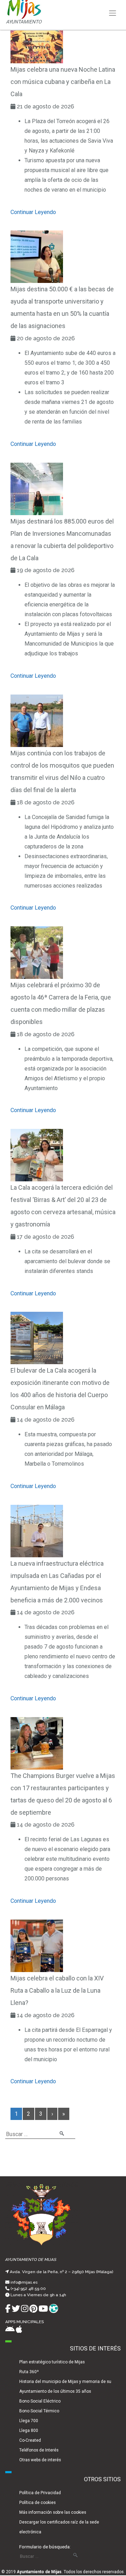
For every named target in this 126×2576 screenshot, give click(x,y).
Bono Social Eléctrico (40, 2401)
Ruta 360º (29, 2372)
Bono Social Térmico (39, 2411)
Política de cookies (37, 2503)
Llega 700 (29, 2421)
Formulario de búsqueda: (45, 2547)
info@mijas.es (24, 2282)
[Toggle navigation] (113, 13)
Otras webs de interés (40, 2460)
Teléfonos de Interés (39, 2450)
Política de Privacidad (40, 2493)
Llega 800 (29, 2431)
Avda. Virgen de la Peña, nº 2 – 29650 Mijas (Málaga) (61, 2272)
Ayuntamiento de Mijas (39, 2572)
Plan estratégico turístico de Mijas (52, 2362)
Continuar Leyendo (33, 212)
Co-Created (30, 2440)
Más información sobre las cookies (53, 2512)
